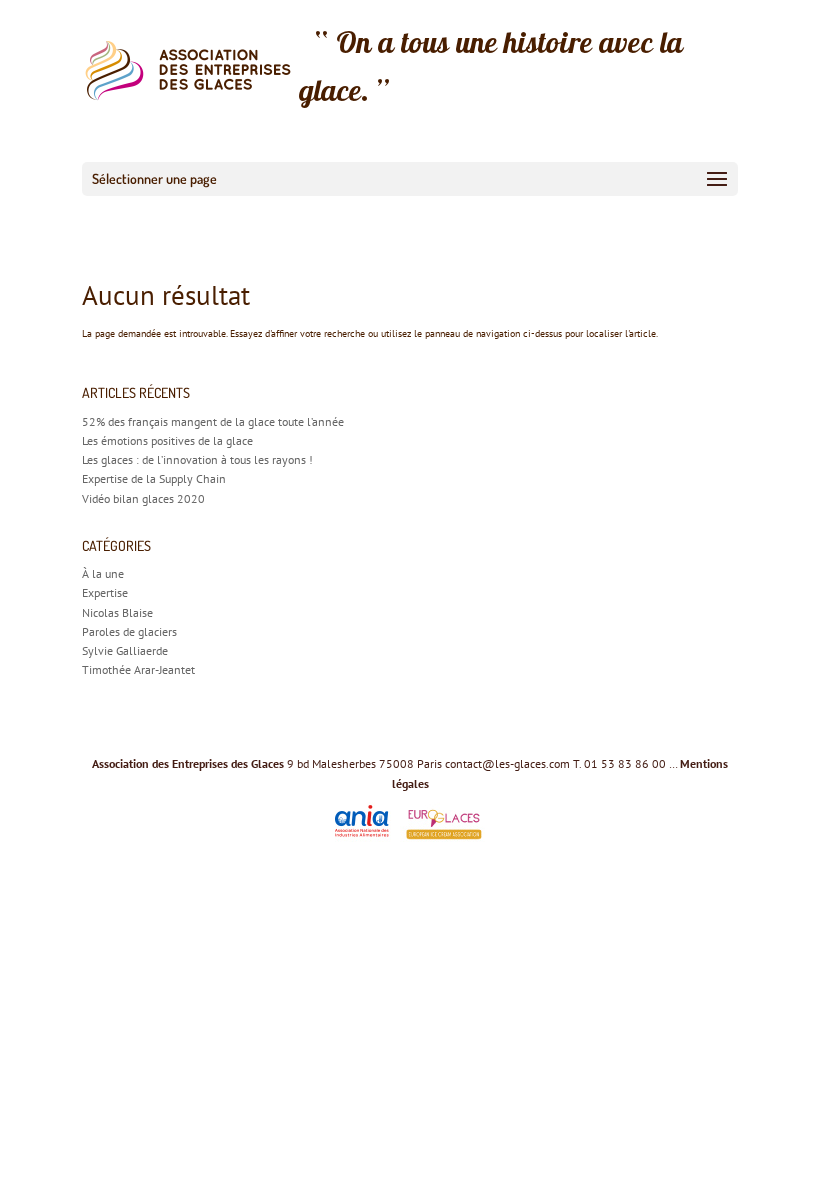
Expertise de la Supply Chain (154, 478)
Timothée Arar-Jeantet (138, 669)
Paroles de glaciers (129, 631)
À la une (103, 573)
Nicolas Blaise (117, 612)
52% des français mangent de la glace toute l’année (213, 421)
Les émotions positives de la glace (167, 440)
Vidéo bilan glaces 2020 (143, 498)
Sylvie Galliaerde (125, 650)
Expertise (105, 592)
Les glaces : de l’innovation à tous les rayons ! (197, 459)
